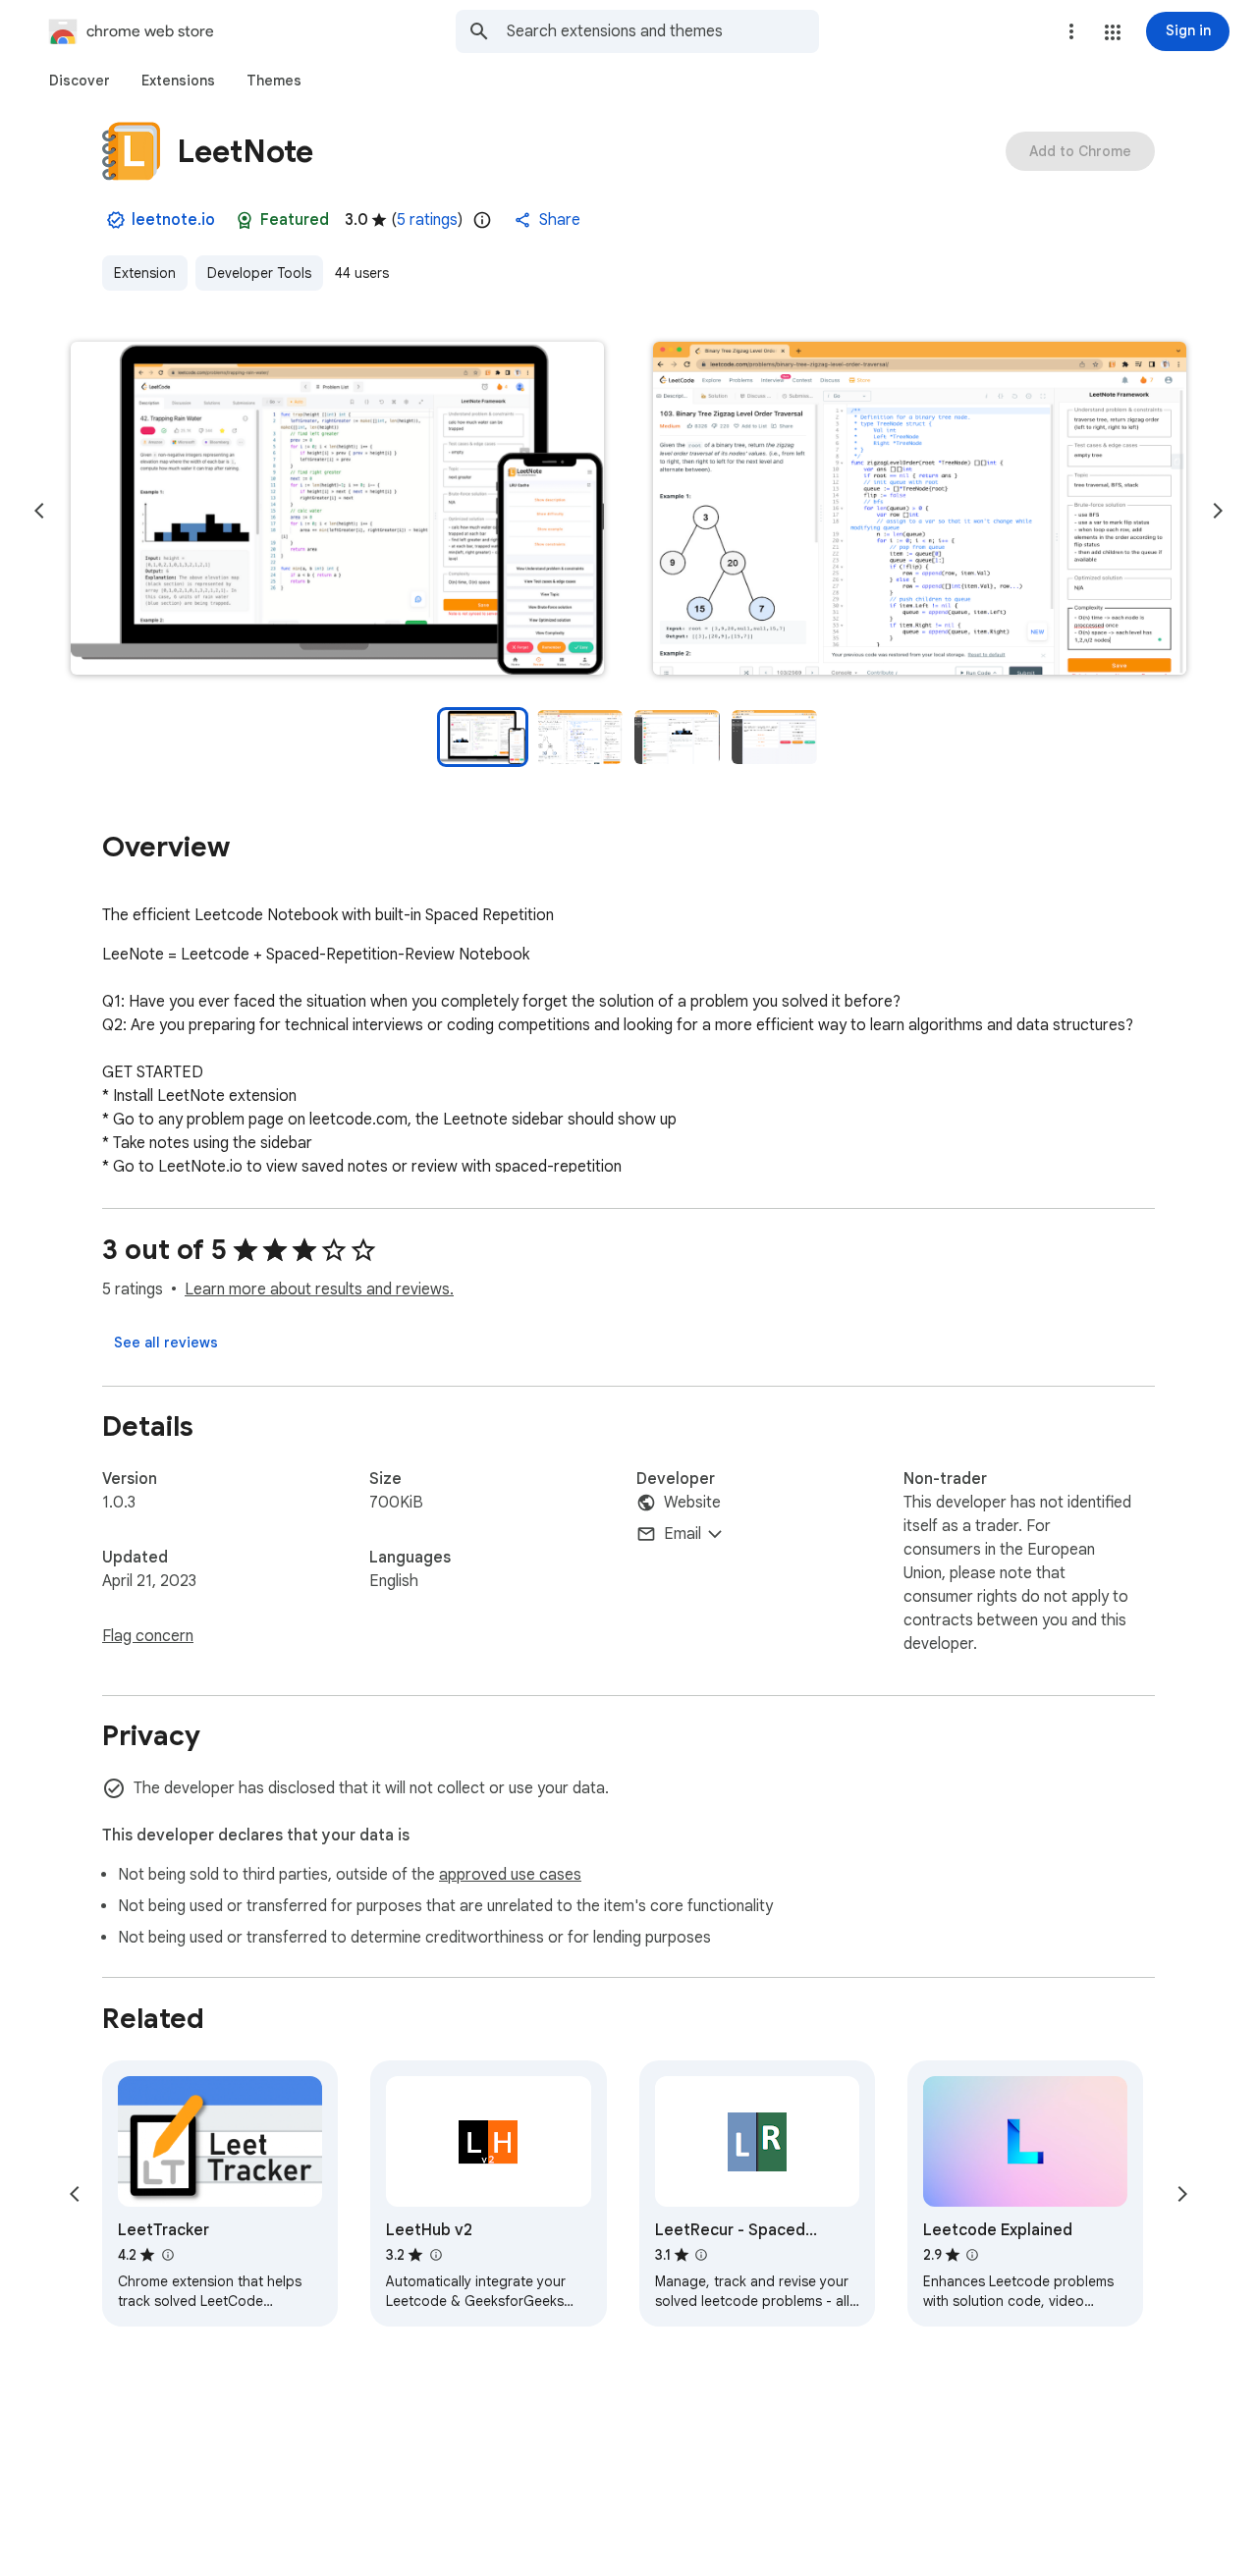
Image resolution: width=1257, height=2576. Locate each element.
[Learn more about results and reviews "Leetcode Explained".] (972, 2255)
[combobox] (663, 31)
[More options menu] (1071, 31)
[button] (1113, 32)
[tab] (80, 81)
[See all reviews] (166, 1343)
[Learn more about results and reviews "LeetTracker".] (167, 2255)
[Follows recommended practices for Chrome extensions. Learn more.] (245, 220)
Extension (145, 273)
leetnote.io (173, 220)
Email (683, 1534)
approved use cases (510, 1875)
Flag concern (148, 1636)
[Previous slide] (39, 511)
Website (692, 1503)
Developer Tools (259, 273)
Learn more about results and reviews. (319, 1289)
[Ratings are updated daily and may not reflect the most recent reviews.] (482, 220)
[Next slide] (1218, 511)
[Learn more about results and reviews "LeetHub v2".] (435, 2255)
